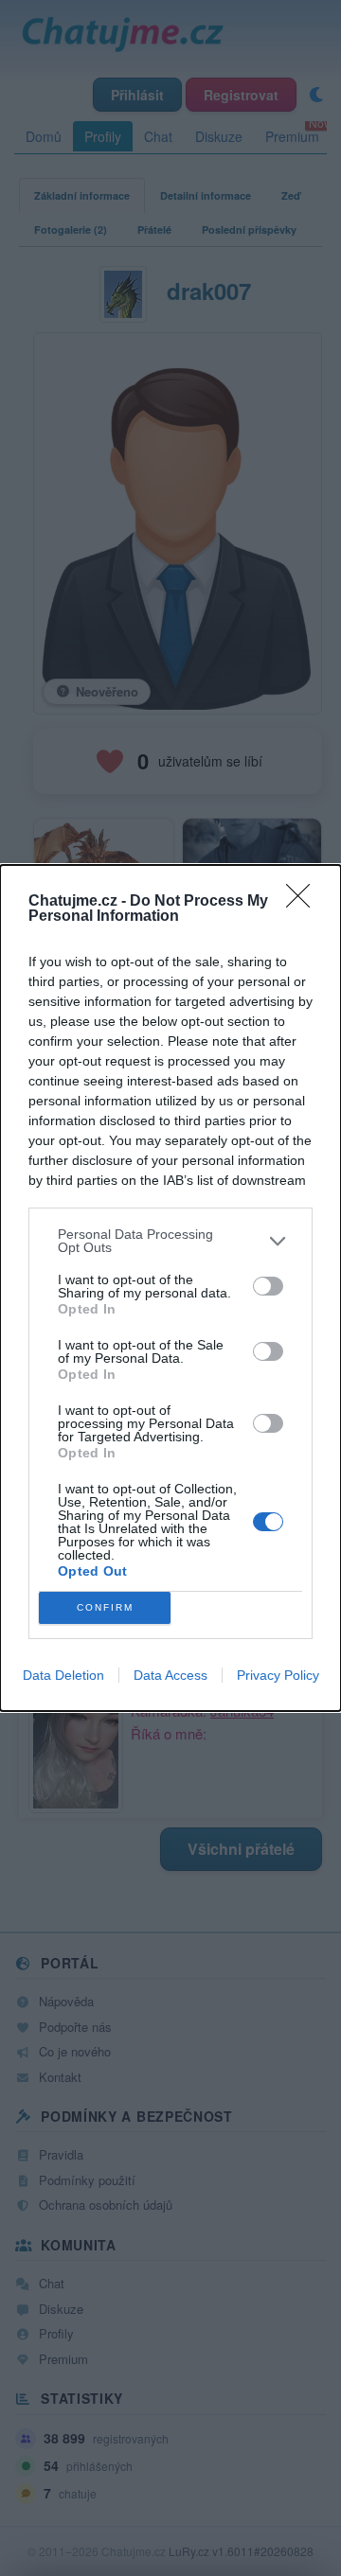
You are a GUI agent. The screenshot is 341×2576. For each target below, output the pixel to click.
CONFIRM (105, 1607)
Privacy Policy (278, 1675)
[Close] (304, 902)
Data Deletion (63, 1675)
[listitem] (170, 1241)
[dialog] (170, 1288)
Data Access (170, 1675)
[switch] (268, 1286)
